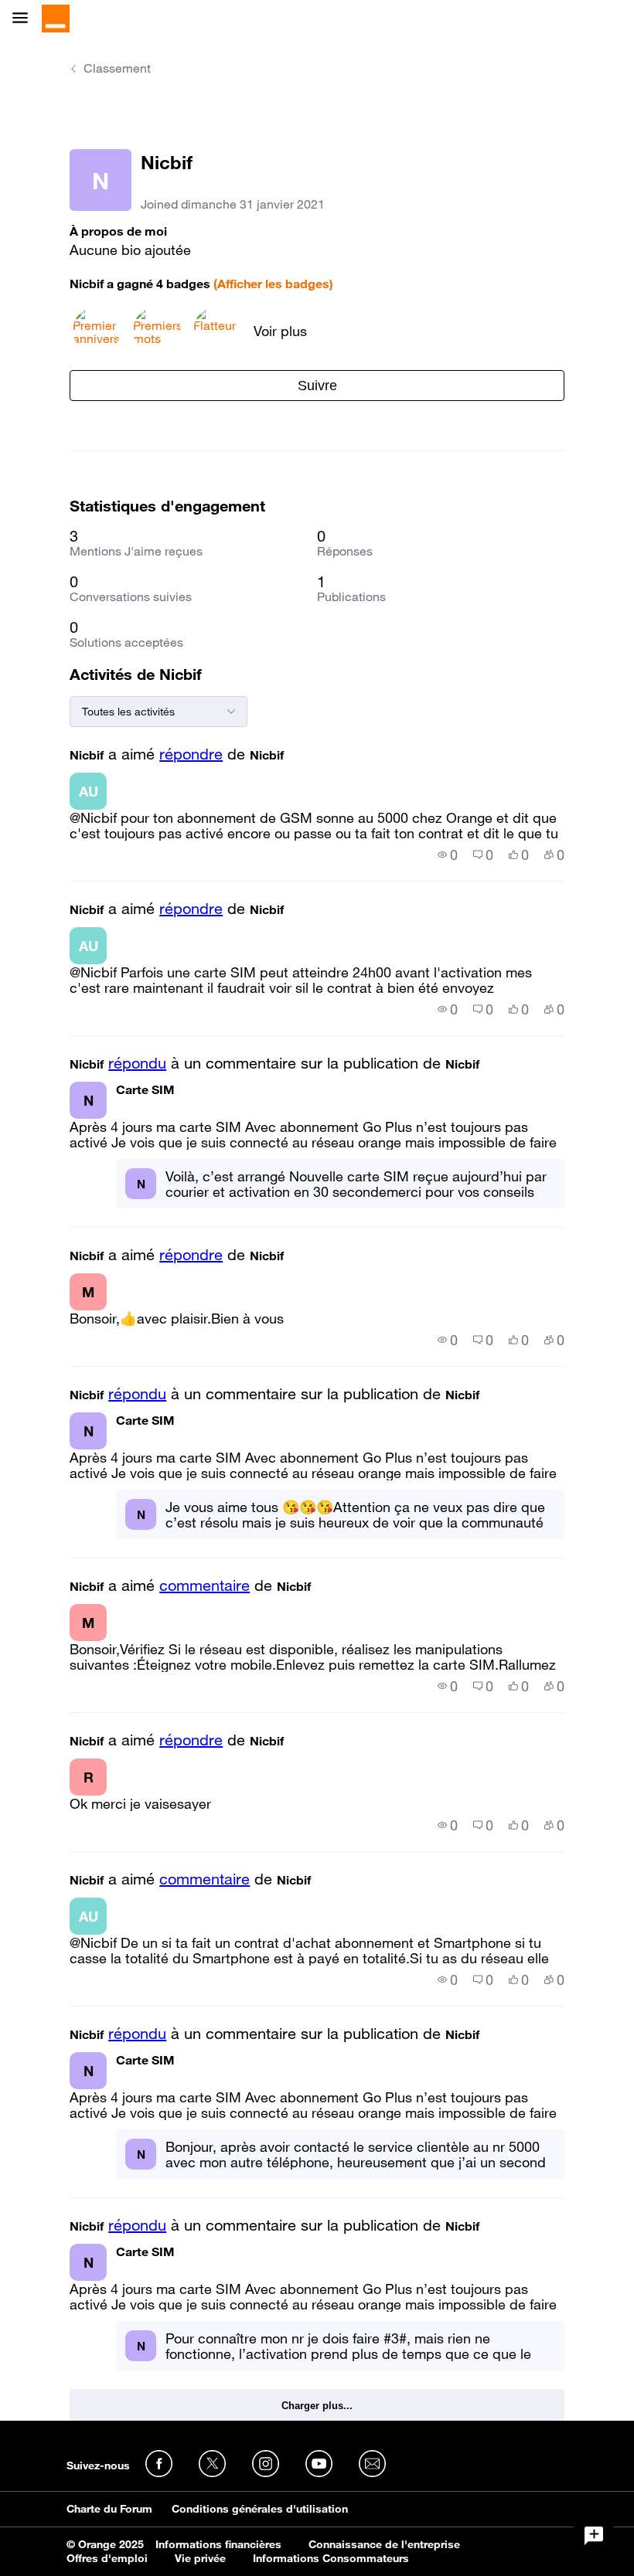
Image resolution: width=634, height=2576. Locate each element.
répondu (137, 1063)
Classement (117, 68)
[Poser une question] (594, 2536)
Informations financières (218, 2544)
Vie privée (200, 2558)
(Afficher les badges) (273, 284)
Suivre (317, 386)
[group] (448, 855)
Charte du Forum (109, 2509)
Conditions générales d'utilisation (260, 2509)
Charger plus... (317, 2406)
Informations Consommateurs (331, 2558)
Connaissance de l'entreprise (384, 2544)
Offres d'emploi (107, 2558)
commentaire (205, 1585)
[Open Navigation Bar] (25, 19)
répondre (191, 754)
